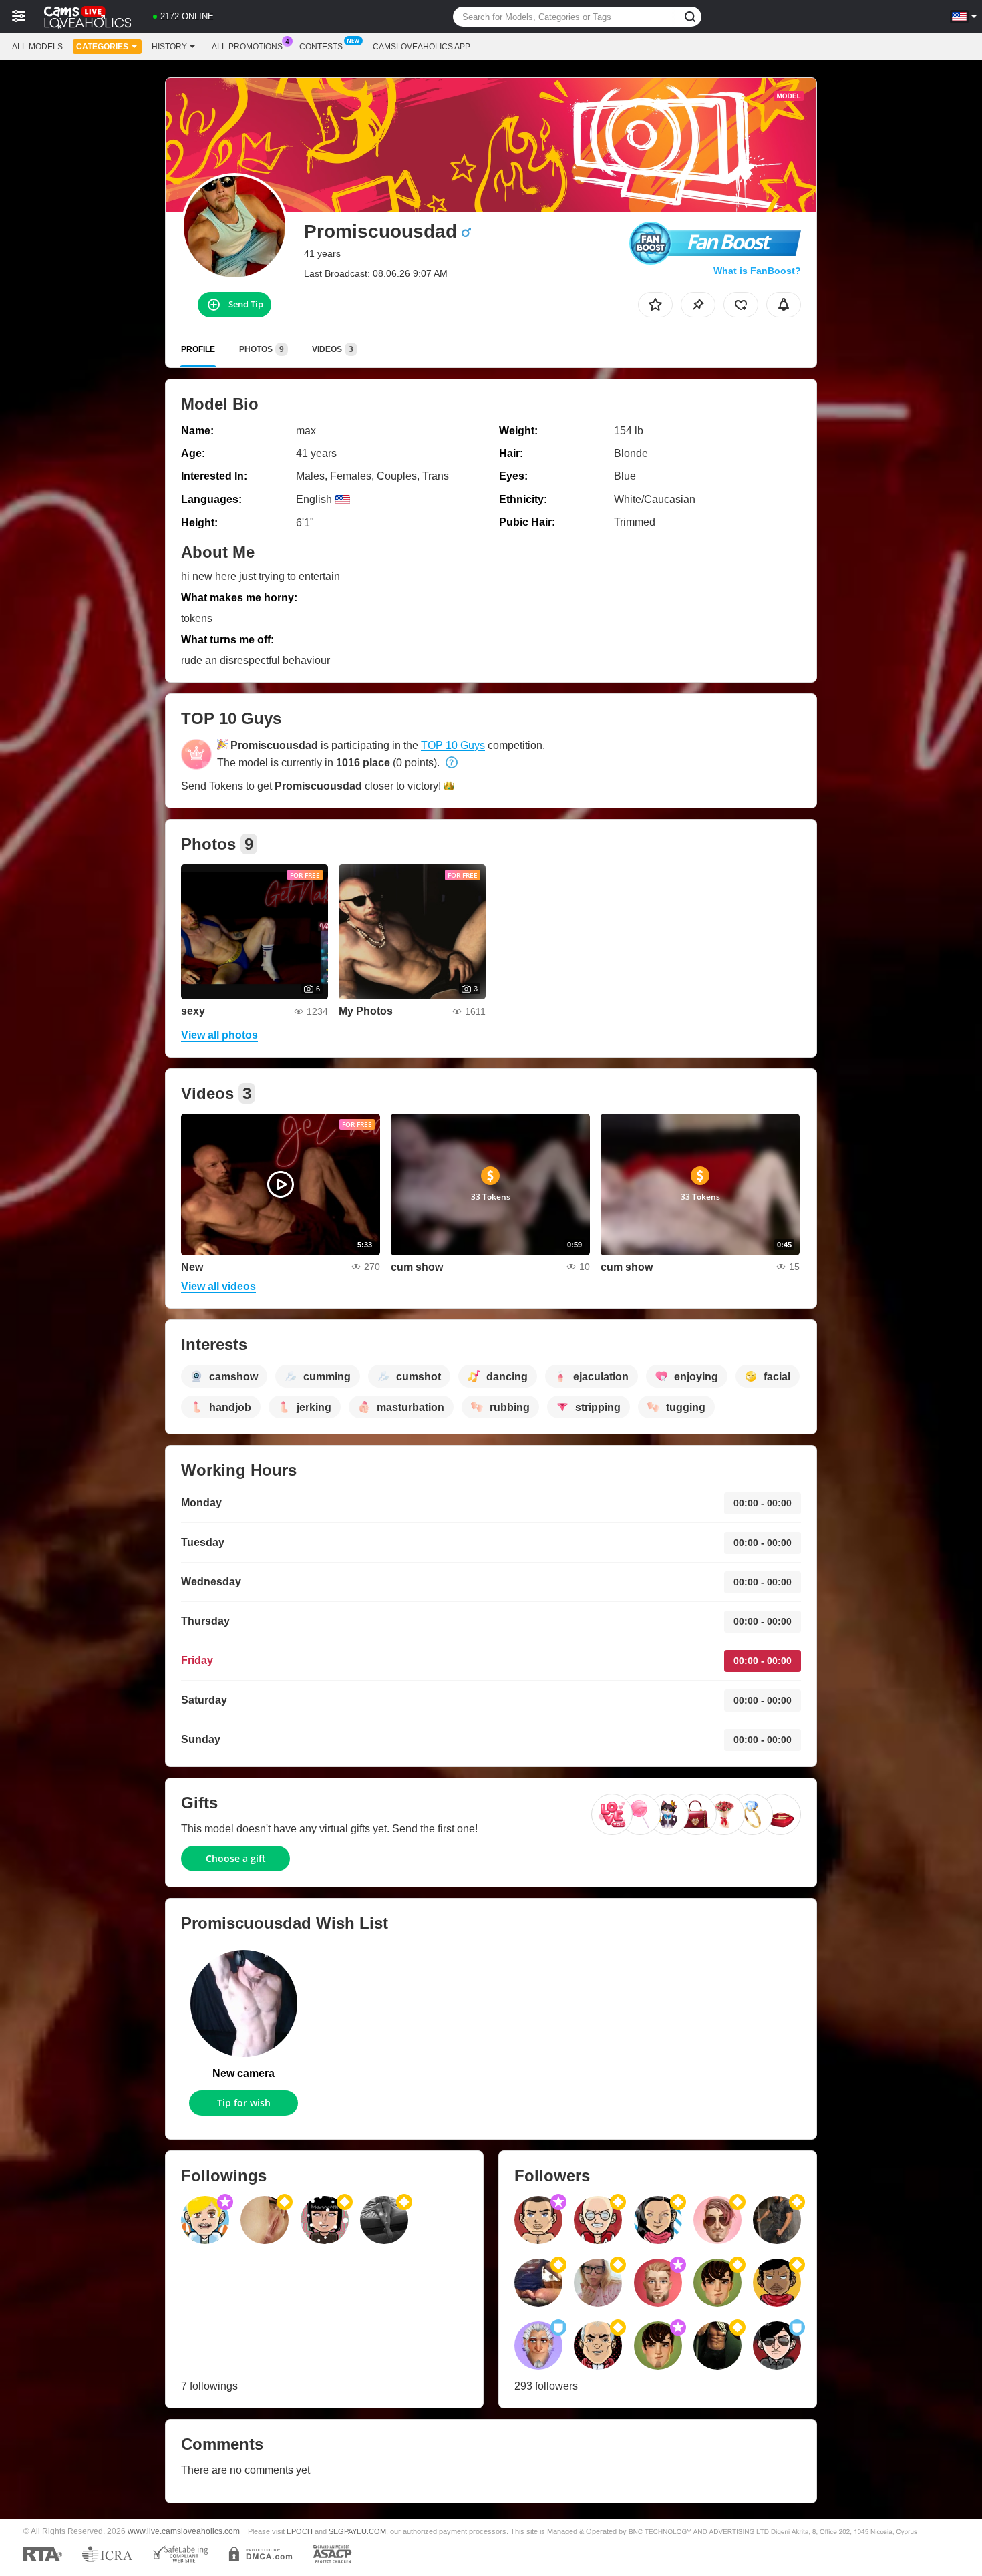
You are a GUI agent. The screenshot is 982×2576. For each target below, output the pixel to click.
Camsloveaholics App (422, 47)
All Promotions (247, 47)
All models (37, 47)
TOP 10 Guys (453, 745)
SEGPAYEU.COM (357, 2531)
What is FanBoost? (757, 271)
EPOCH (300, 2531)
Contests (321, 47)
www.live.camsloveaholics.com (184, 2531)
